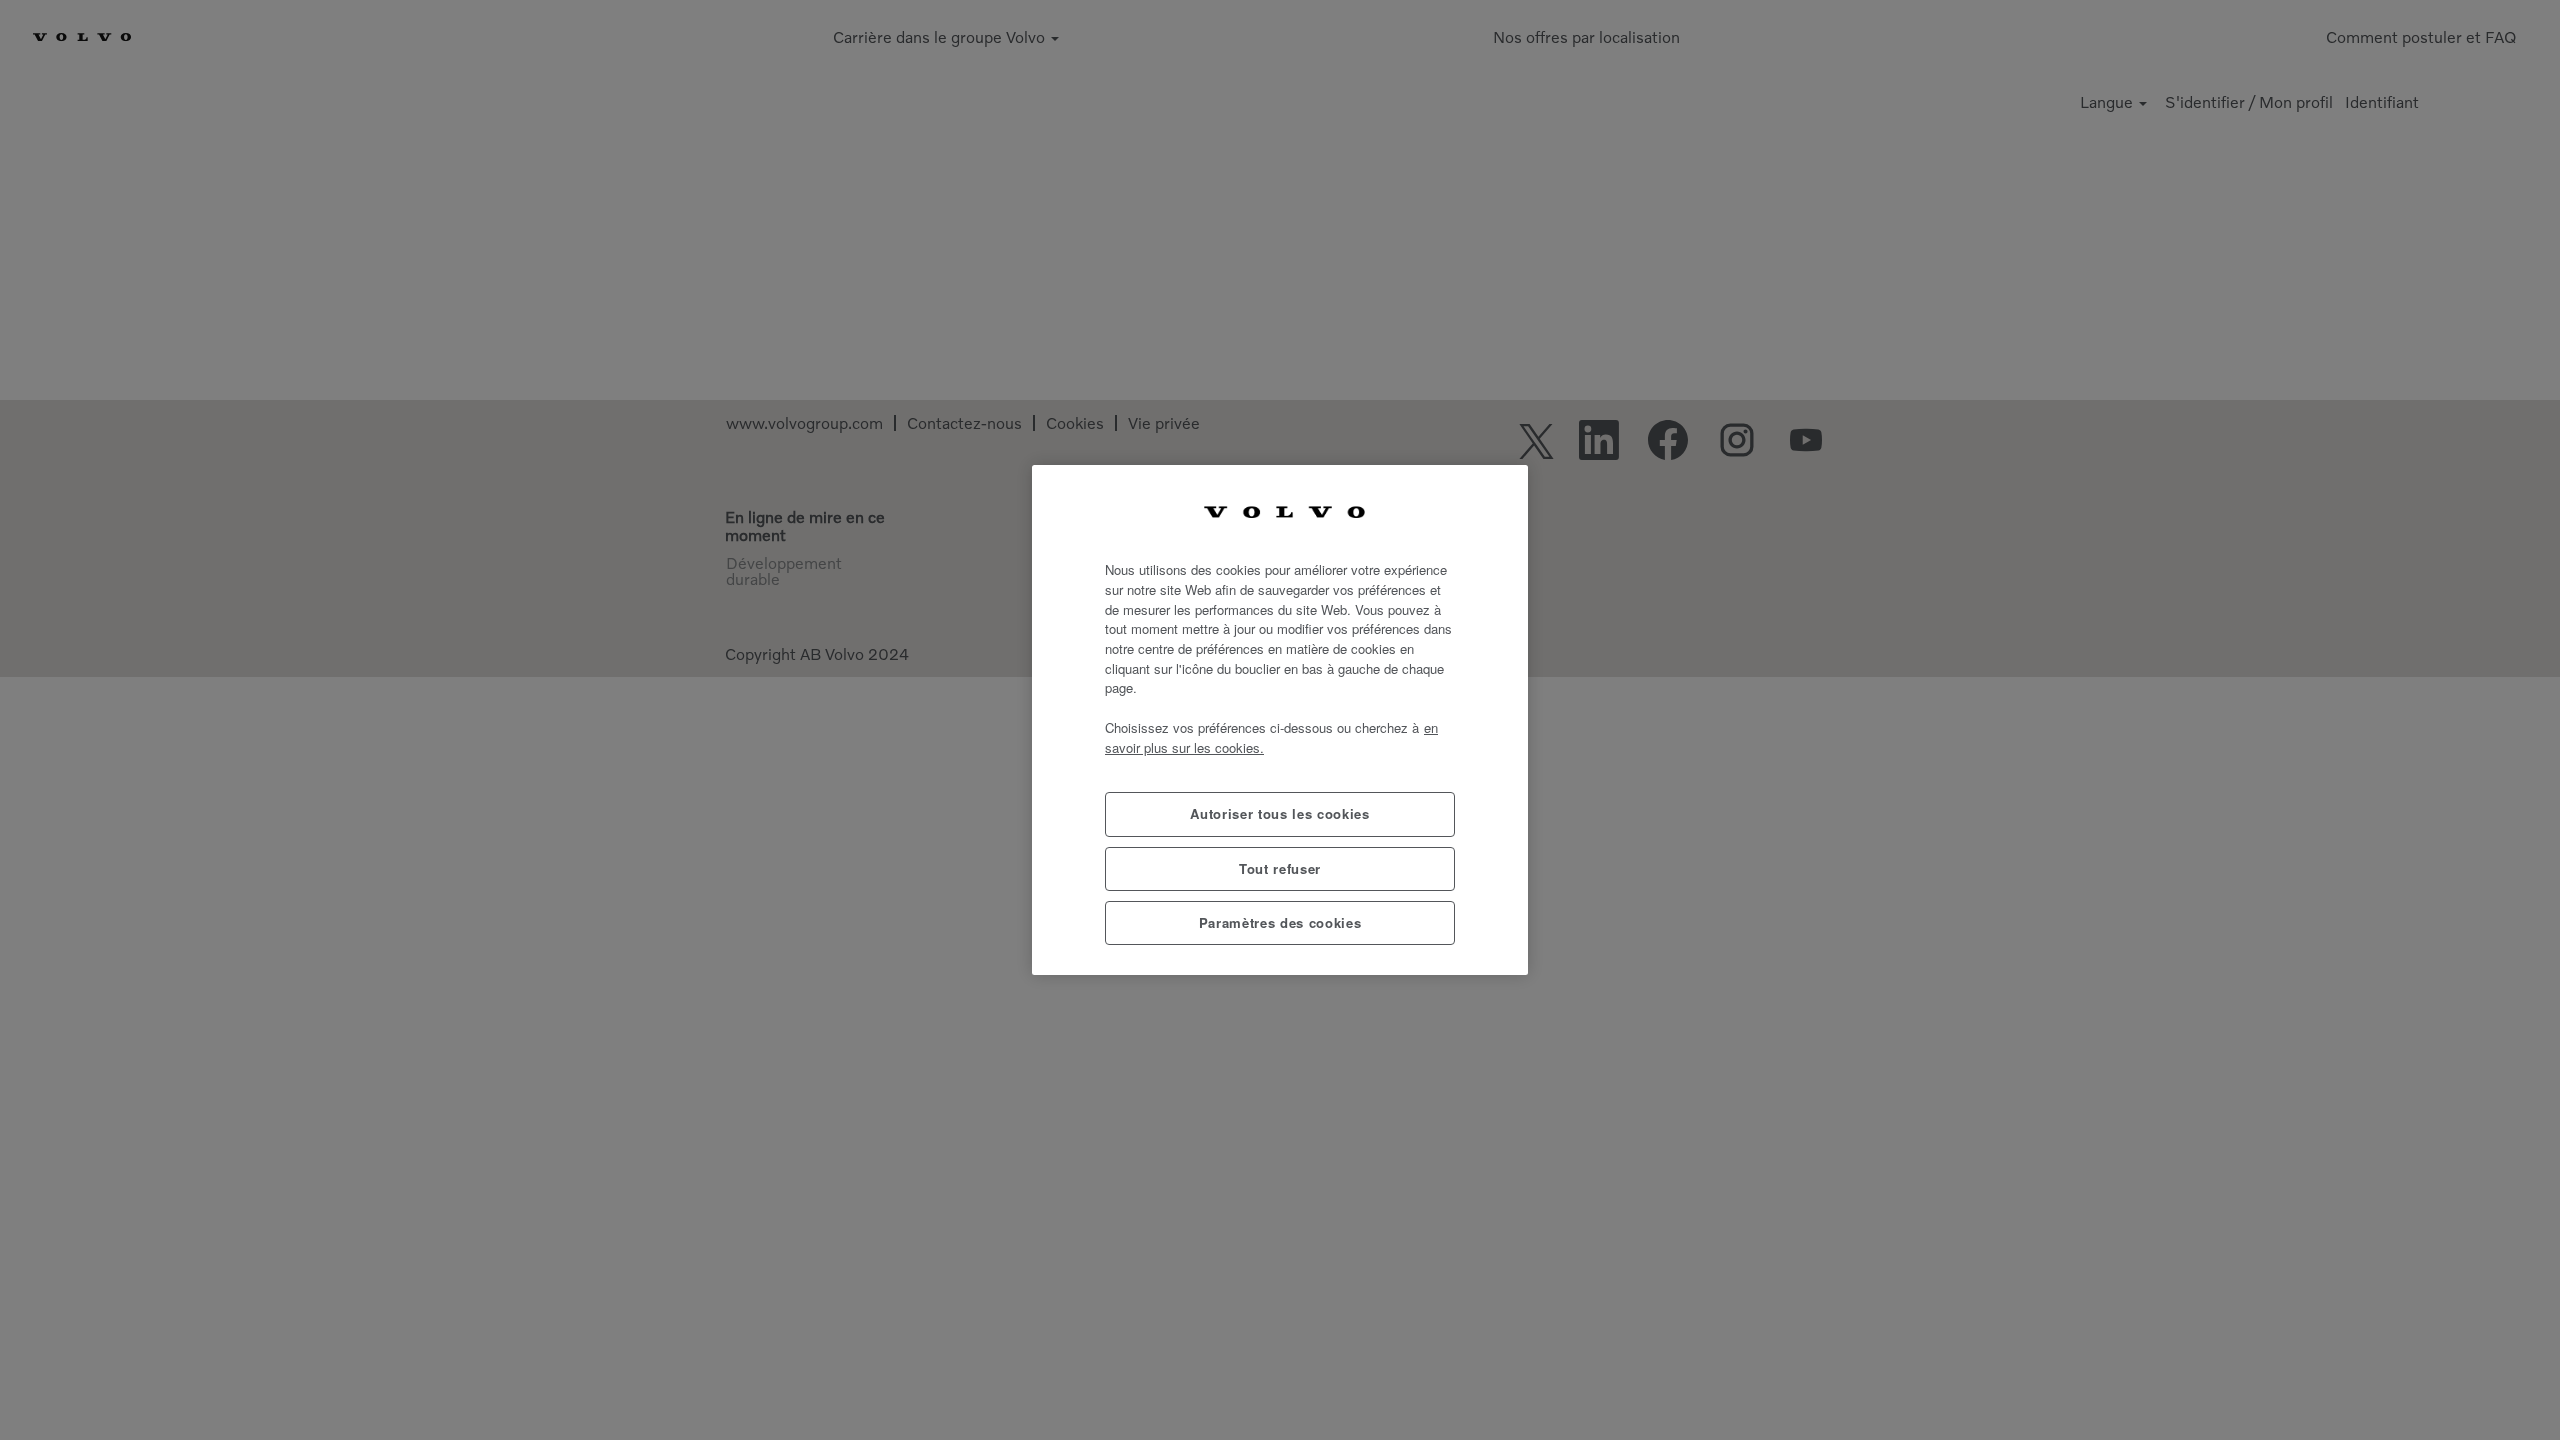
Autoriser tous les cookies (1279, 813)
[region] (1280, 720)
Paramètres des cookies (1280, 922)
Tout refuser (1280, 868)
